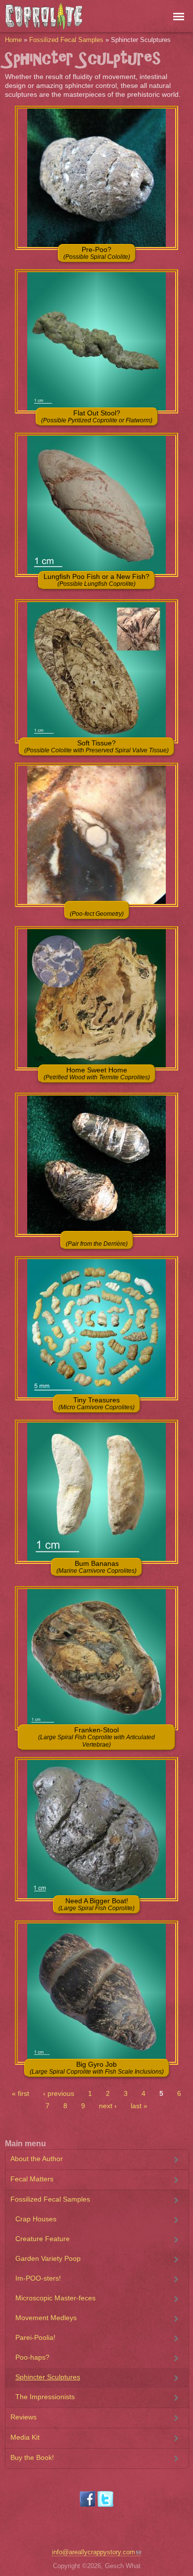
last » (139, 2106)
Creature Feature (43, 2239)
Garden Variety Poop (48, 2258)
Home (13, 40)
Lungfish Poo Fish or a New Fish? (96, 580)
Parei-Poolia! (35, 2337)
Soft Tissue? (96, 746)
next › (108, 2106)
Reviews (24, 2417)
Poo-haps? (32, 2357)
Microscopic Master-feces (55, 2298)
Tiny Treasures (96, 1403)
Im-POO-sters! (38, 2278)
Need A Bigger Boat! (96, 1904)
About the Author (37, 2159)
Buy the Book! (32, 2457)
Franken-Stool (96, 1737)
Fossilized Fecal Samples (66, 40)
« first (21, 2093)
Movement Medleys (46, 2318)
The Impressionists (45, 2397)
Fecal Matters (32, 2179)
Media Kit (25, 2437)
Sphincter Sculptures (48, 2377)
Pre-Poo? (97, 253)
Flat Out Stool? (97, 416)
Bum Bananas (96, 1567)
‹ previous (59, 2093)
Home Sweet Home (97, 1073)
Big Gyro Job (97, 2068)
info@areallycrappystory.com (94, 2552)
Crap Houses (36, 2219)
